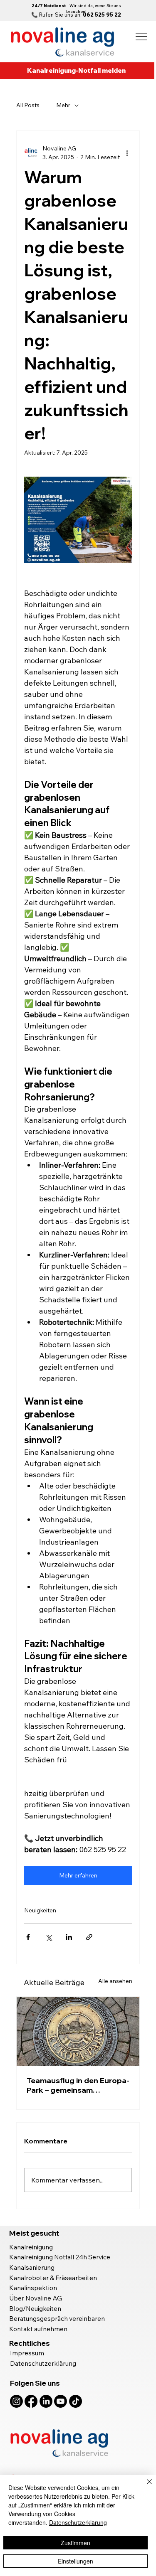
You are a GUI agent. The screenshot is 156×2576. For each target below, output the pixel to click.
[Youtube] (61, 2401)
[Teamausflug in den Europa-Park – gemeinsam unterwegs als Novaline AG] (78, 2031)
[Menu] (142, 37)
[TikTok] (76, 2401)
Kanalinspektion (33, 2288)
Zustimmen (76, 2543)
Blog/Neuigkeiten (36, 2308)
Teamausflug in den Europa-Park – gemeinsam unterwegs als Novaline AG (78, 2085)
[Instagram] (16, 2401)
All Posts (28, 105)
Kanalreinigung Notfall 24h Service (60, 2257)
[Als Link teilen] (89, 1937)
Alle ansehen (115, 1981)
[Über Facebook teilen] (28, 1937)
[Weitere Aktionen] (127, 153)
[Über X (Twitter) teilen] (48, 1937)
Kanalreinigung (31, 2247)
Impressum (27, 2353)
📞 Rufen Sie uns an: (76, 15)
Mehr (63, 105)
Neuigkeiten (40, 1910)
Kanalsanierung (32, 2267)
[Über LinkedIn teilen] (69, 1937)
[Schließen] (144, 2487)
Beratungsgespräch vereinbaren (57, 2318)
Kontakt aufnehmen (38, 2329)
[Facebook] (31, 2401)
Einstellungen (76, 2561)
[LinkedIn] (46, 2401)
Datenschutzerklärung (43, 2363)
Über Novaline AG (36, 2298)
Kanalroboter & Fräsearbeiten (53, 2278)
